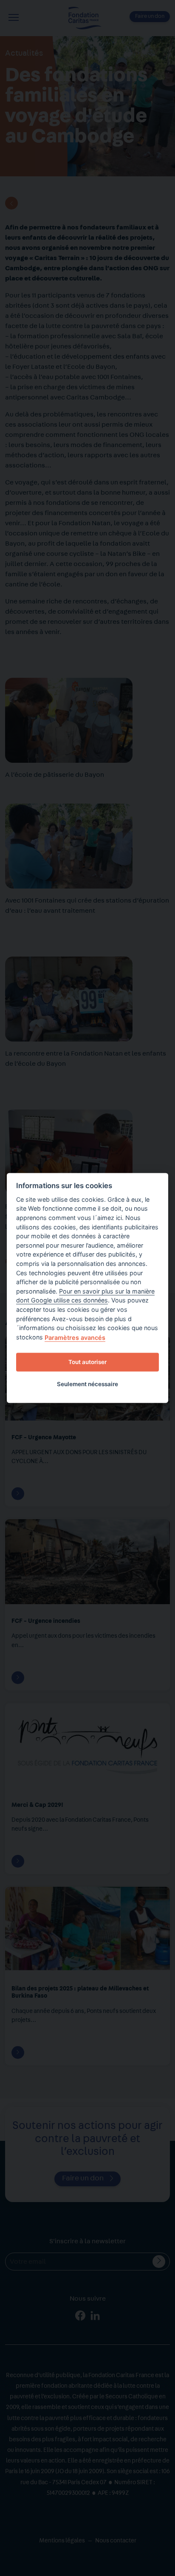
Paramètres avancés (75, 1338)
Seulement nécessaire (87, 1384)
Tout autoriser (87, 1362)
